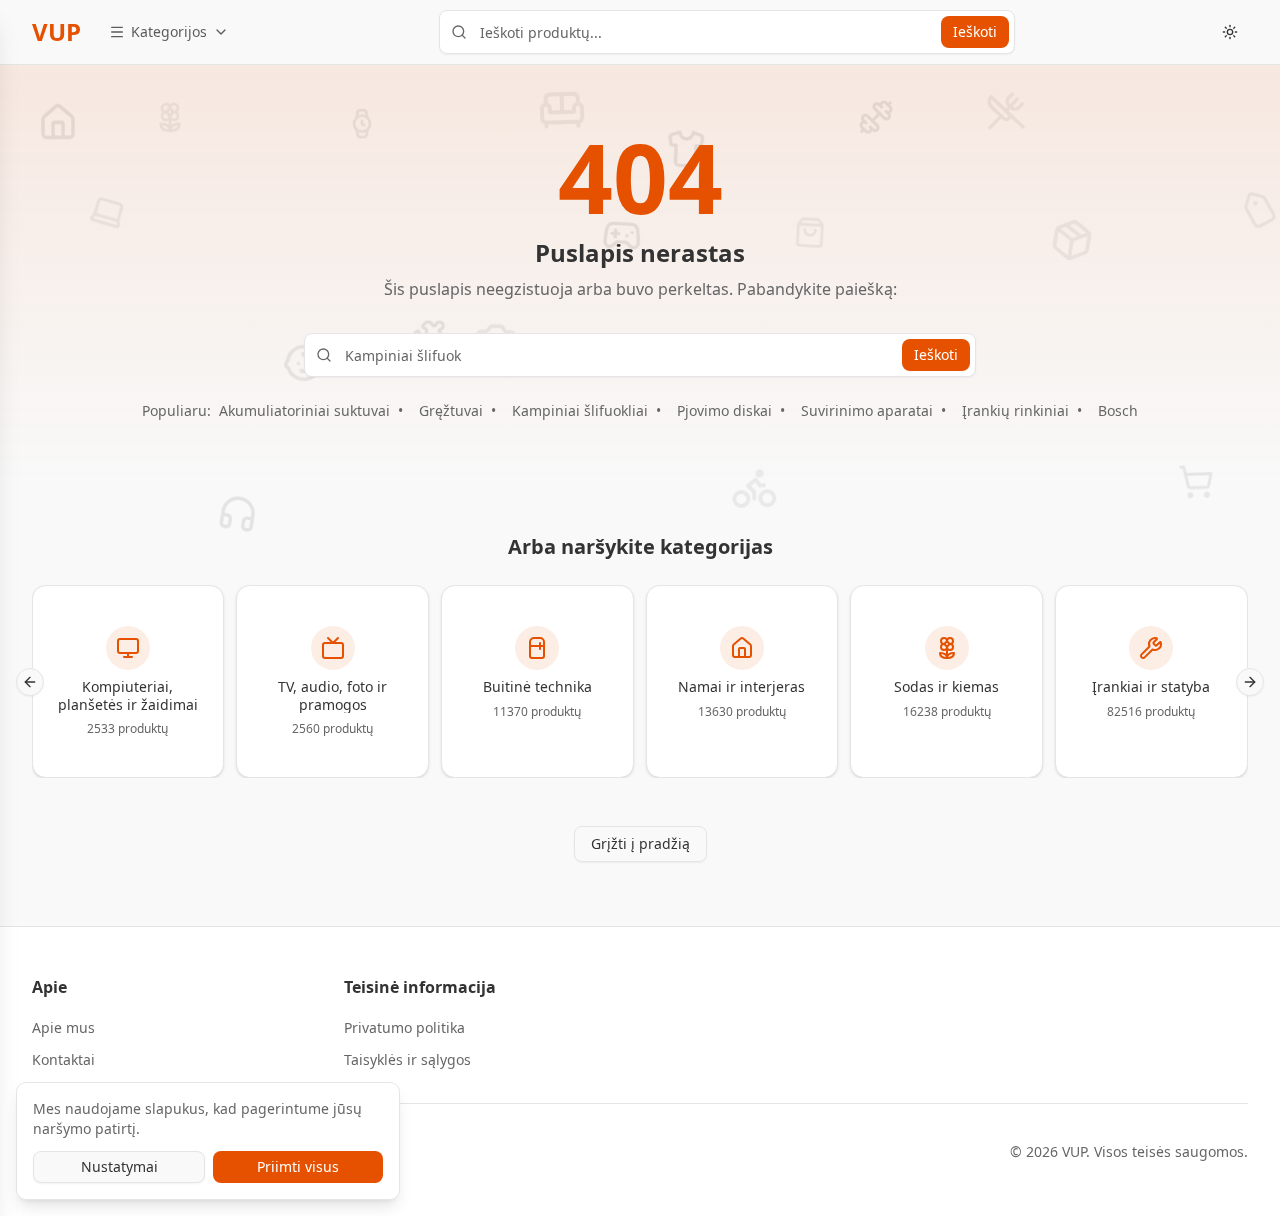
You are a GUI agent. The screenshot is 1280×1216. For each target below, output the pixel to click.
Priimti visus (298, 1166)
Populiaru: (176, 410)
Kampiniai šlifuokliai (580, 410)
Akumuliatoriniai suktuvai (304, 410)
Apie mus (63, 1027)
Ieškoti (975, 31)
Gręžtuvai (451, 410)
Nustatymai (119, 1166)
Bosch (1118, 410)
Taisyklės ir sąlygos (407, 1059)
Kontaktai (63, 1059)
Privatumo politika (404, 1027)
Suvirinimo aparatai (867, 410)
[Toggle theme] (1230, 32)
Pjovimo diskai (724, 410)
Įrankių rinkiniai (1015, 410)
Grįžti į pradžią (640, 843)
